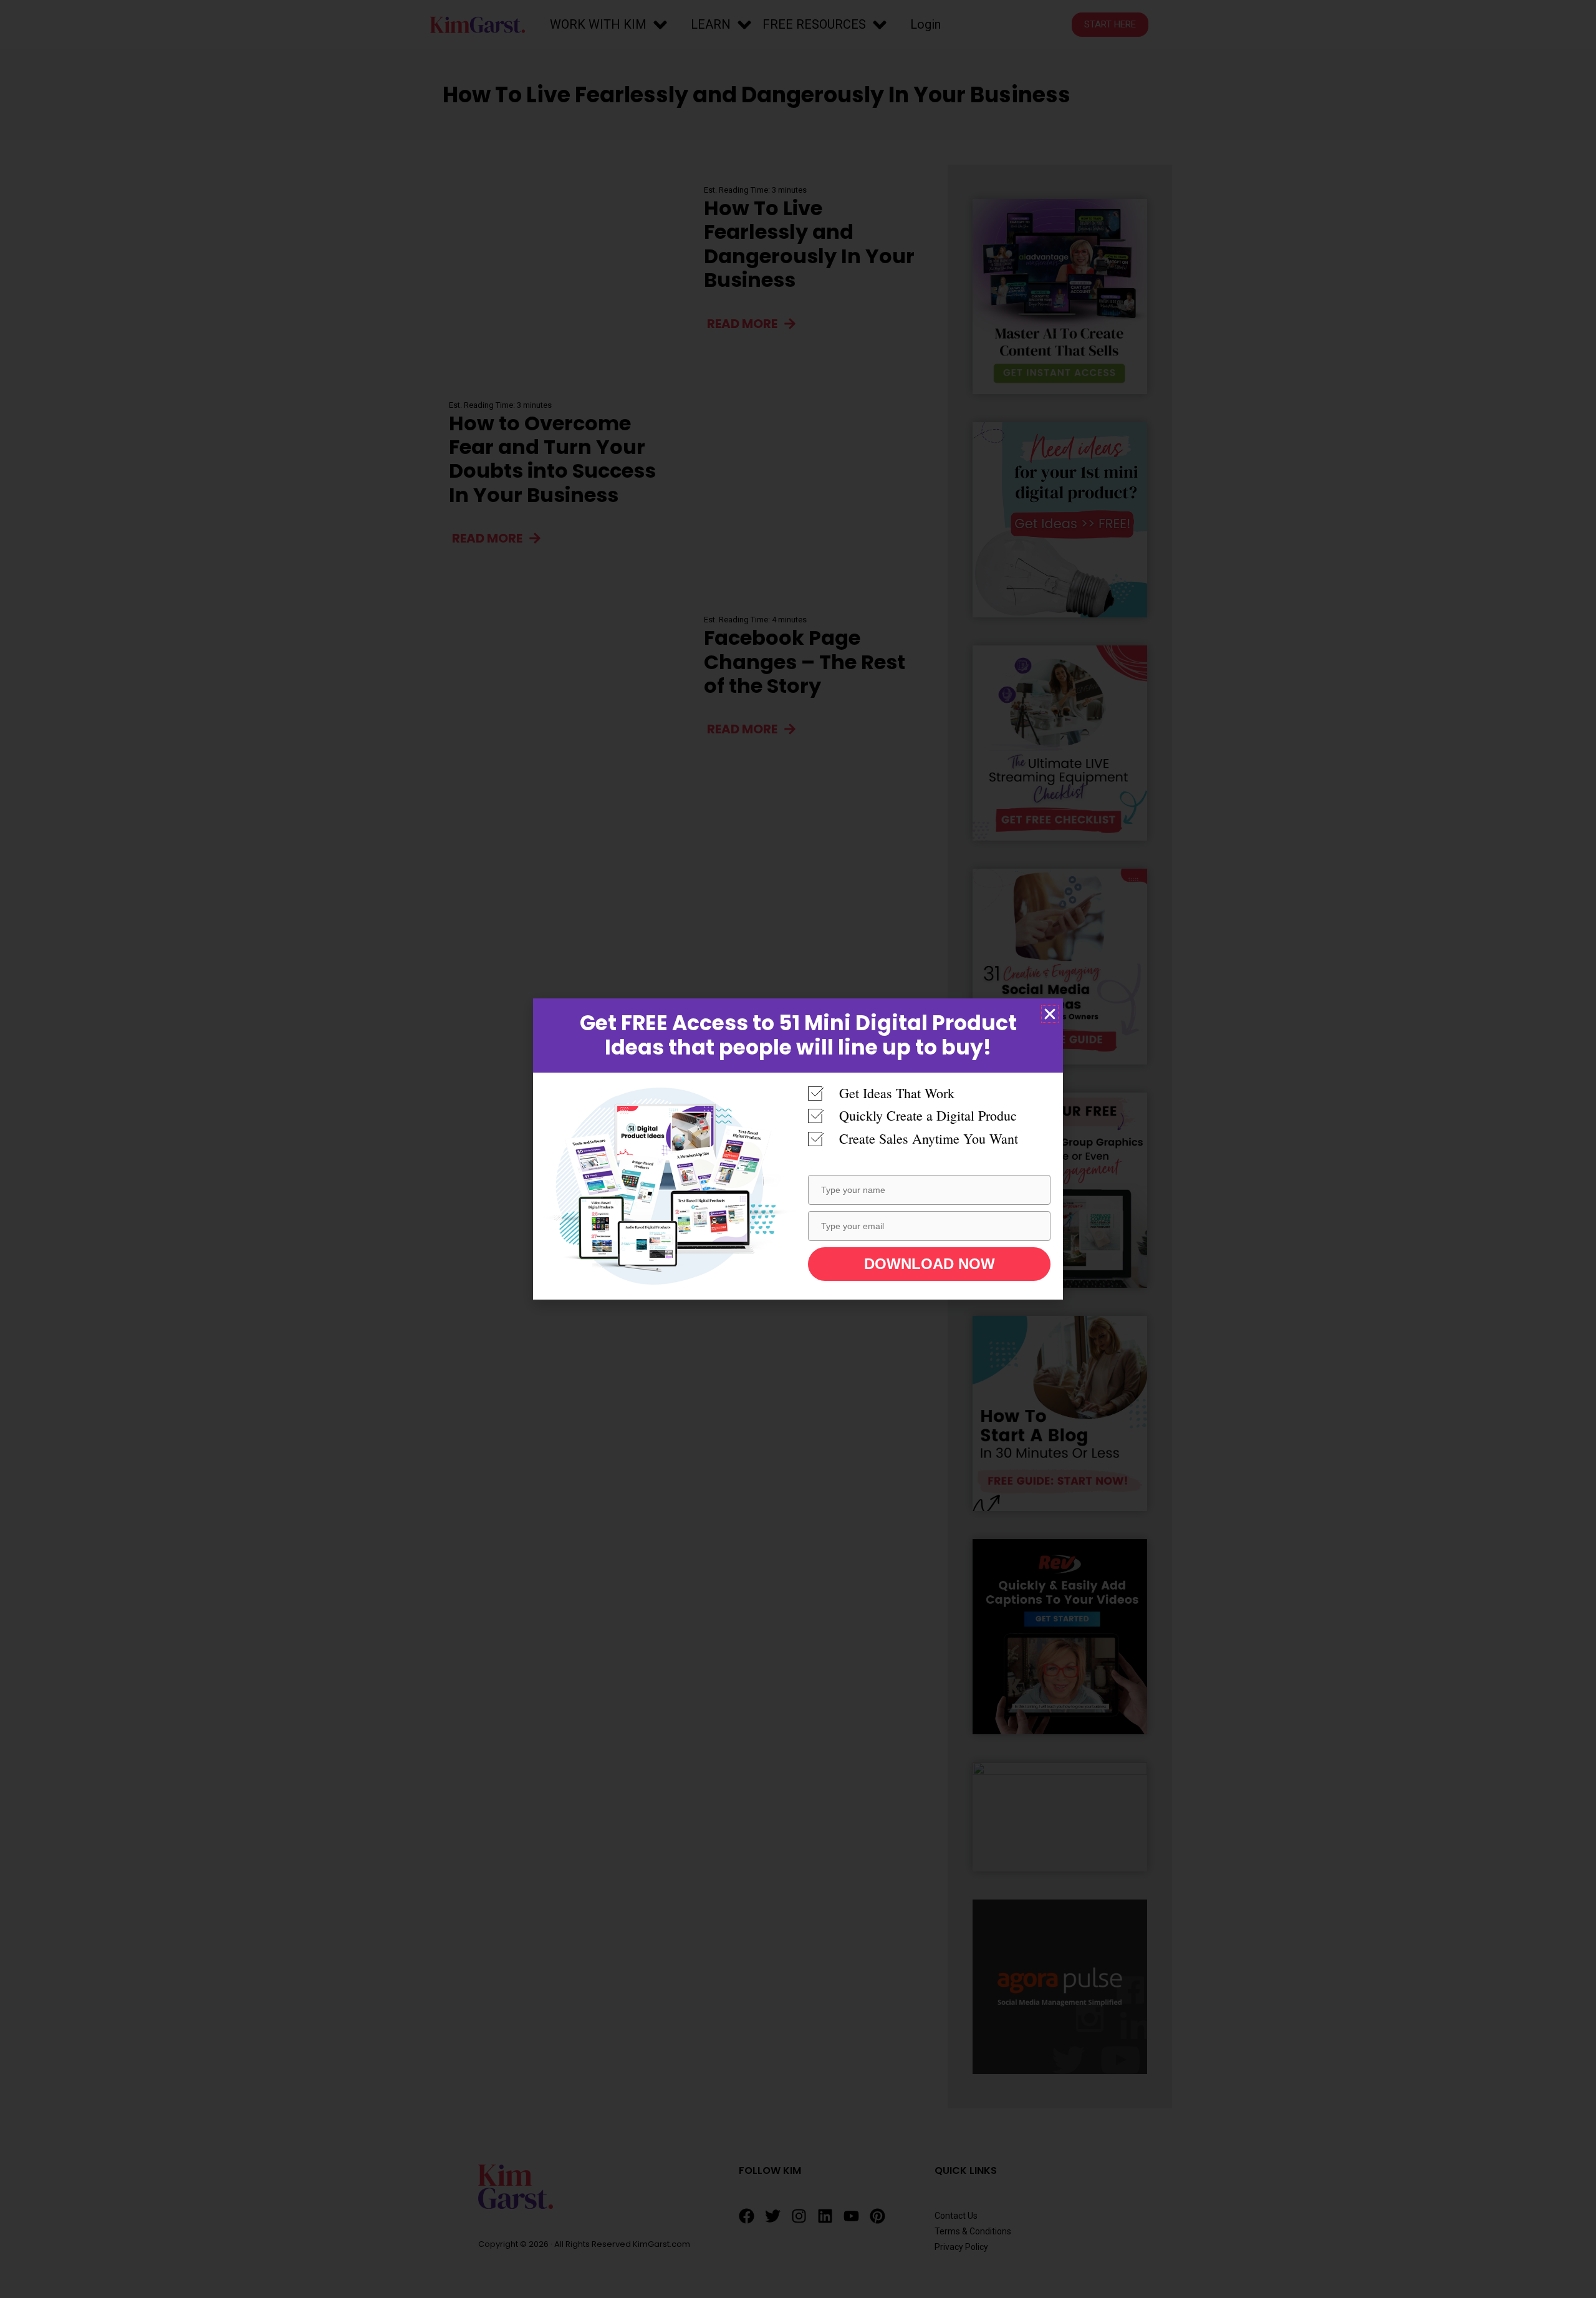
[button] (1050, 1014)
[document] (798, 1149)
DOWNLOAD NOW (930, 1264)
